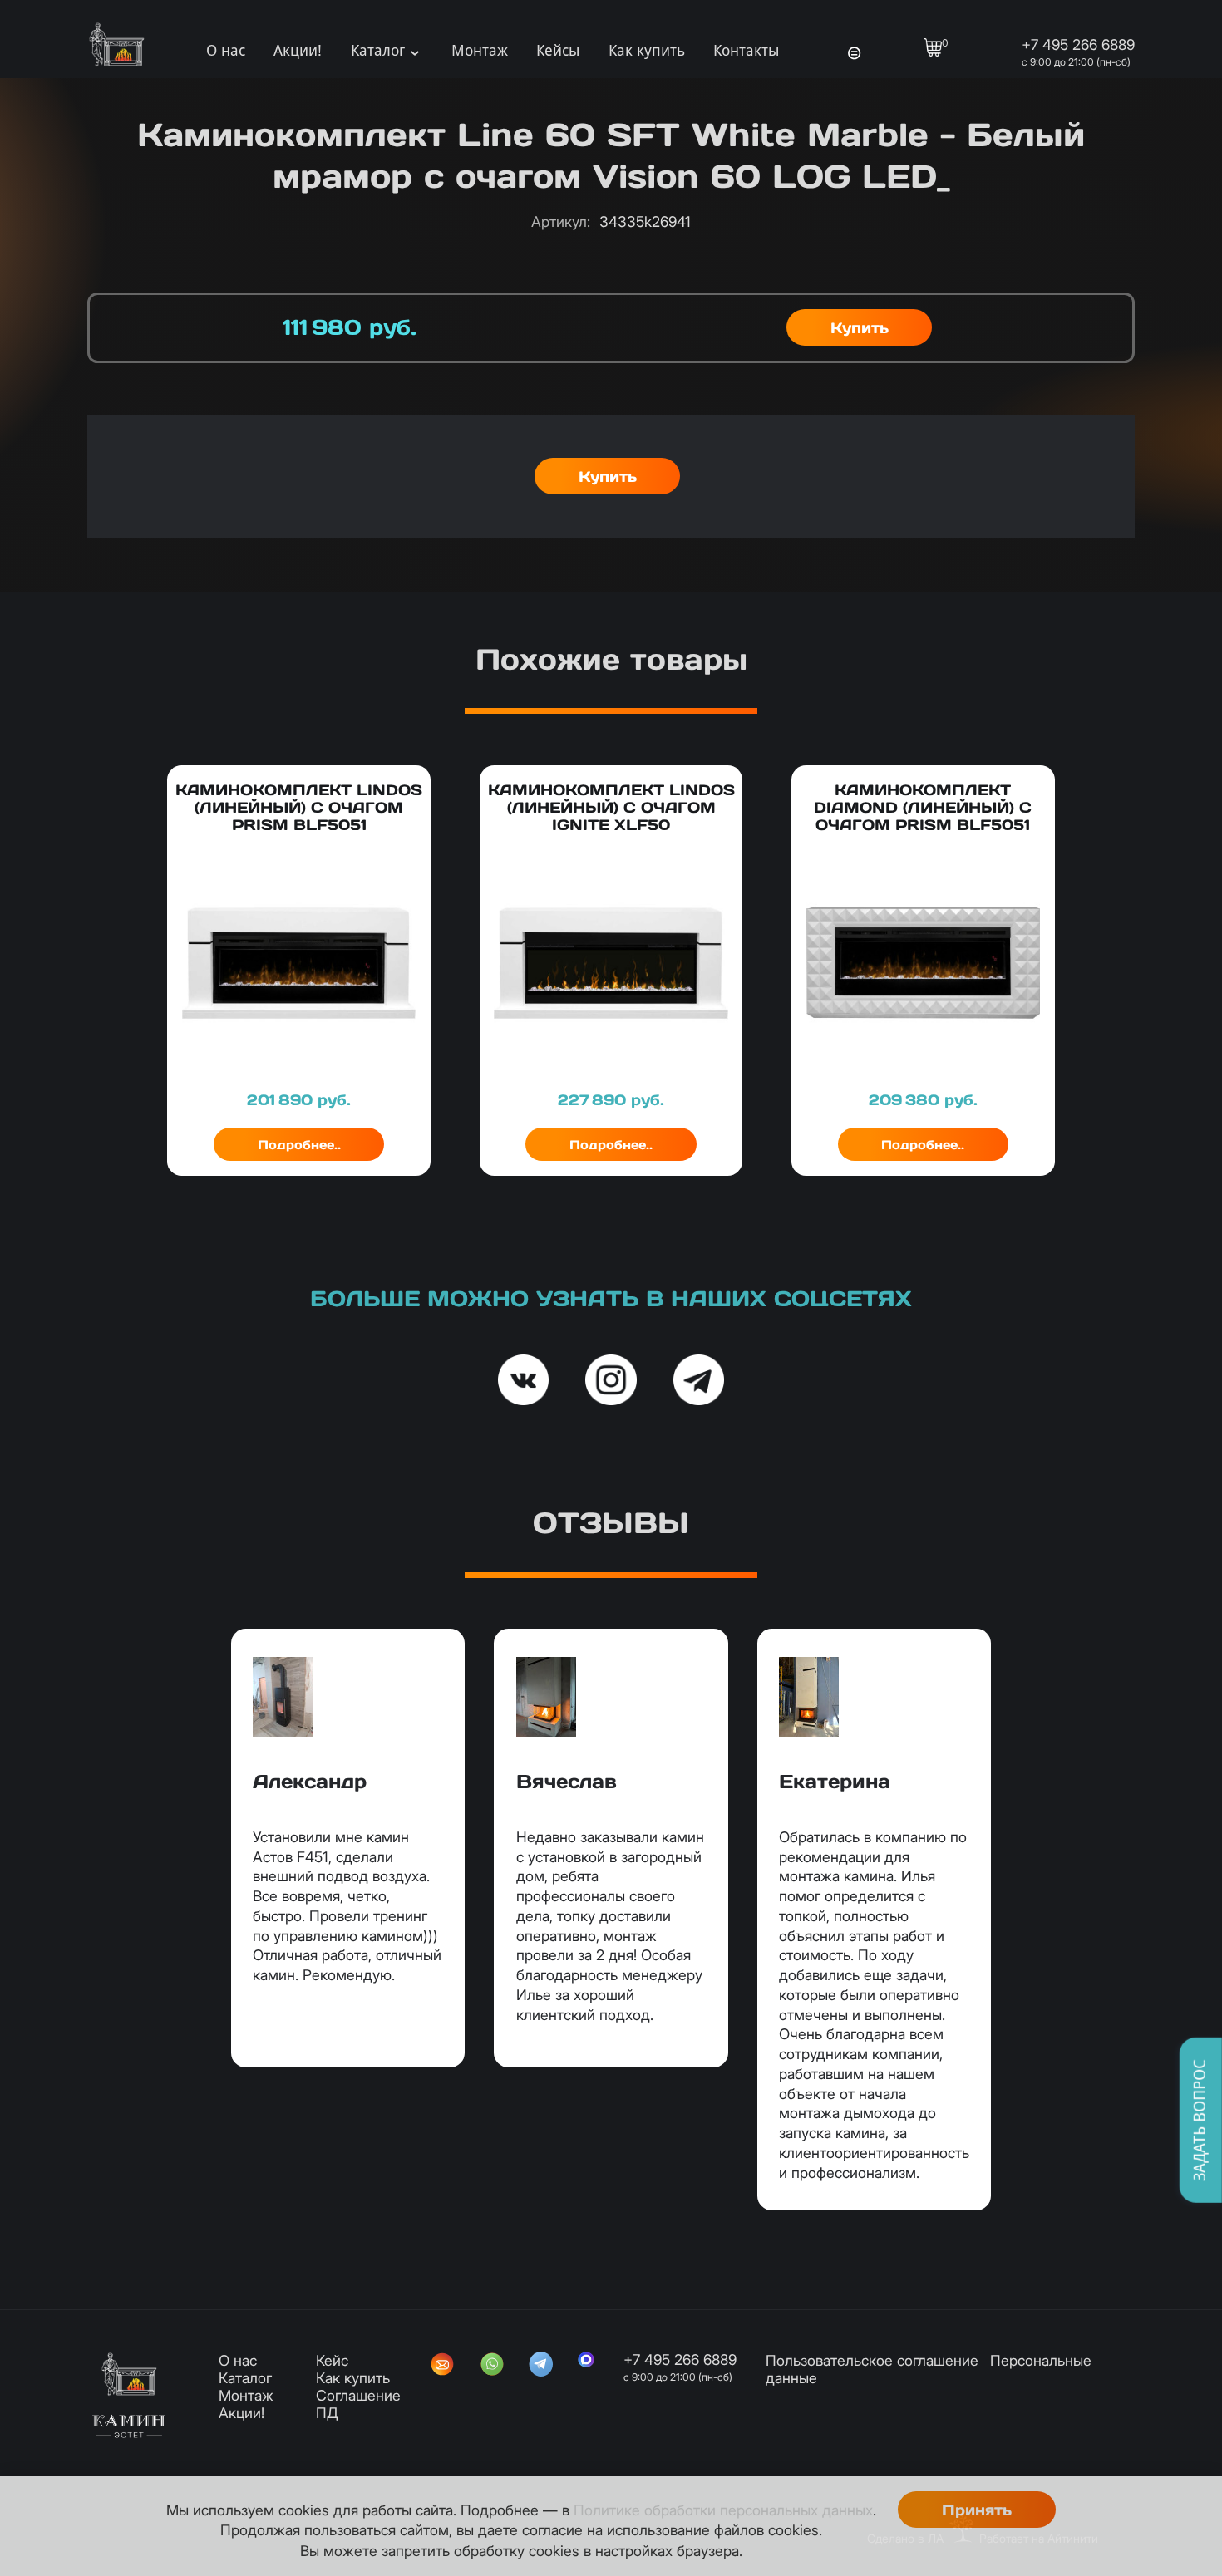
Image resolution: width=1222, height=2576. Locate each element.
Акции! (298, 51)
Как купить (647, 51)
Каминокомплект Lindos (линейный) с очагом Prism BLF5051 (299, 807)
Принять (977, 2510)
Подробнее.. (299, 1145)
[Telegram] (541, 2366)
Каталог (378, 51)
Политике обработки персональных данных (723, 2510)
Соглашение (358, 2395)
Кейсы (558, 51)
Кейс (332, 2360)
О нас (226, 51)
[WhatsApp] (492, 2366)
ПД (327, 2413)
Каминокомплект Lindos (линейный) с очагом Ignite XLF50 (611, 807)
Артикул (561, 221)
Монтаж (480, 51)
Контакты (746, 51)
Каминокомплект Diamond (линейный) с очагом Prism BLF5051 (923, 807)
